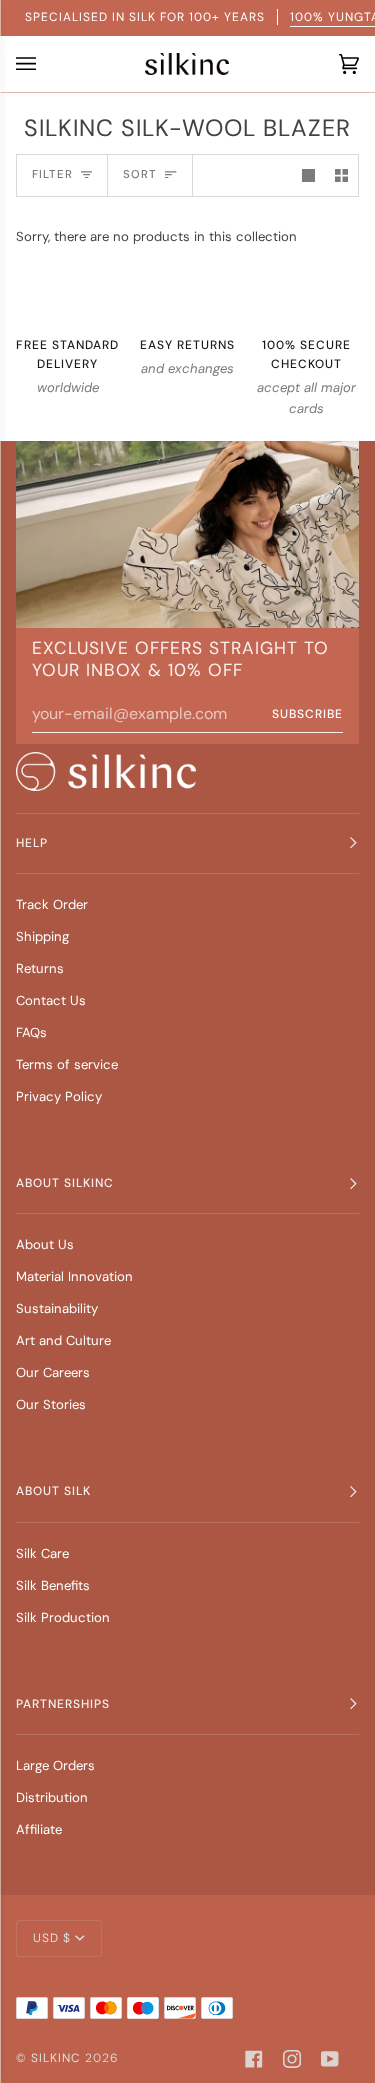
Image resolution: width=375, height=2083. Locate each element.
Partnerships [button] (63, 1704)
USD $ (52, 1938)
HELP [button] (32, 843)
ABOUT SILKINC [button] (65, 1183)
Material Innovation (74, 1276)
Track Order (52, 904)
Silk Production (63, 1617)
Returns (40, 968)
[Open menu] (31, 64)
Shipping (42, 936)
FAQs (31, 1032)
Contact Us (51, 1000)
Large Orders (55, 1765)
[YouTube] (330, 2059)
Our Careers (53, 1372)
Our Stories (51, 1404)
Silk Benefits (53, 1585)
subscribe (307, 714)
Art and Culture (63, 1340)
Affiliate (39, 1829)
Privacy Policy (59, 1096)
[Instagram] (292, 2059)
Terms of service (67, 1064)
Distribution (52, 1797)
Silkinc (56, 2058)
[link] (106, 771)
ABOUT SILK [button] (53, 1491)
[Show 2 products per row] (341, 175)
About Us (45, 1244)
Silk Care (42, 1553)
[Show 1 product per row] (308, 175)
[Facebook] (254, 2059)
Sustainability (57, 1308)
